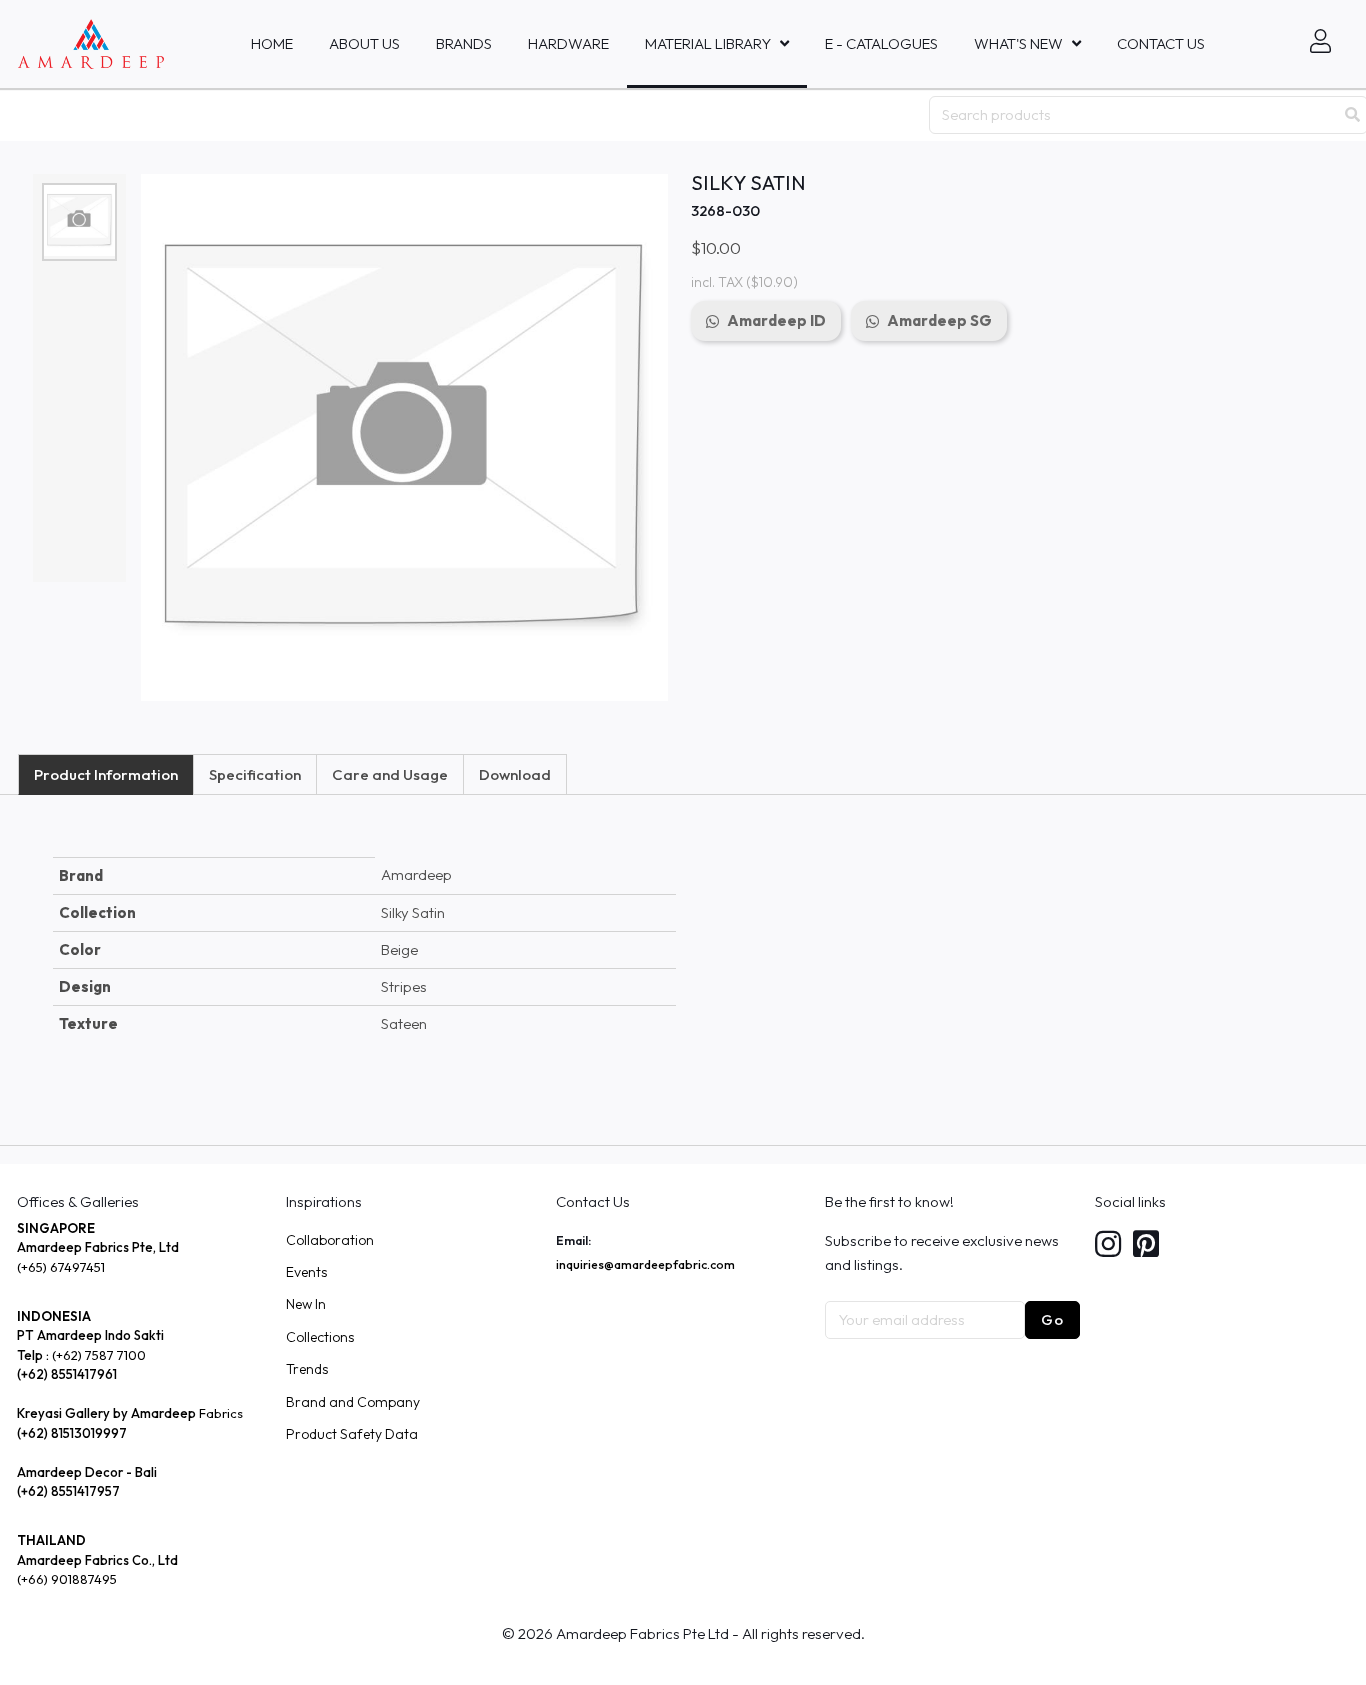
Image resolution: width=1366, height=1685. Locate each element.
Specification (255, 774)
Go (1052, 1319)
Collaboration (330, 1240)
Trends (307, 1369)
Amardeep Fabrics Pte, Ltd (98, 1247)
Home (272, 43)
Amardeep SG (939, 320)
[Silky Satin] (79, 220)
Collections (320, 1337)
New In (306, 1304)
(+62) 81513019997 (72, 1433)
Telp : (34, 1355)
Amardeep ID (776, 320)
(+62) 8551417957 (68, 1491)
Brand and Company (353, 1402)
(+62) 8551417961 (67, 1374)
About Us (364, 43)
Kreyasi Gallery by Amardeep (106, 1413)
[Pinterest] (1146, 1245)
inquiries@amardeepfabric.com (645, 1264)
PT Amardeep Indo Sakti (90, 1335)
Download (515, 774)
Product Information (106, 774)
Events (306, 1272)
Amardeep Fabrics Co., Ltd (97, 1560)
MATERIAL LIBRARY (708, 43)
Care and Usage (390, 774)
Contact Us (1161, 43)
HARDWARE (568, 43)
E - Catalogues (881, 43)
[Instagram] (1108, 1245)
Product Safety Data (352, 1434)
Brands (464, 43)
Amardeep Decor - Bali (87, 1472)
